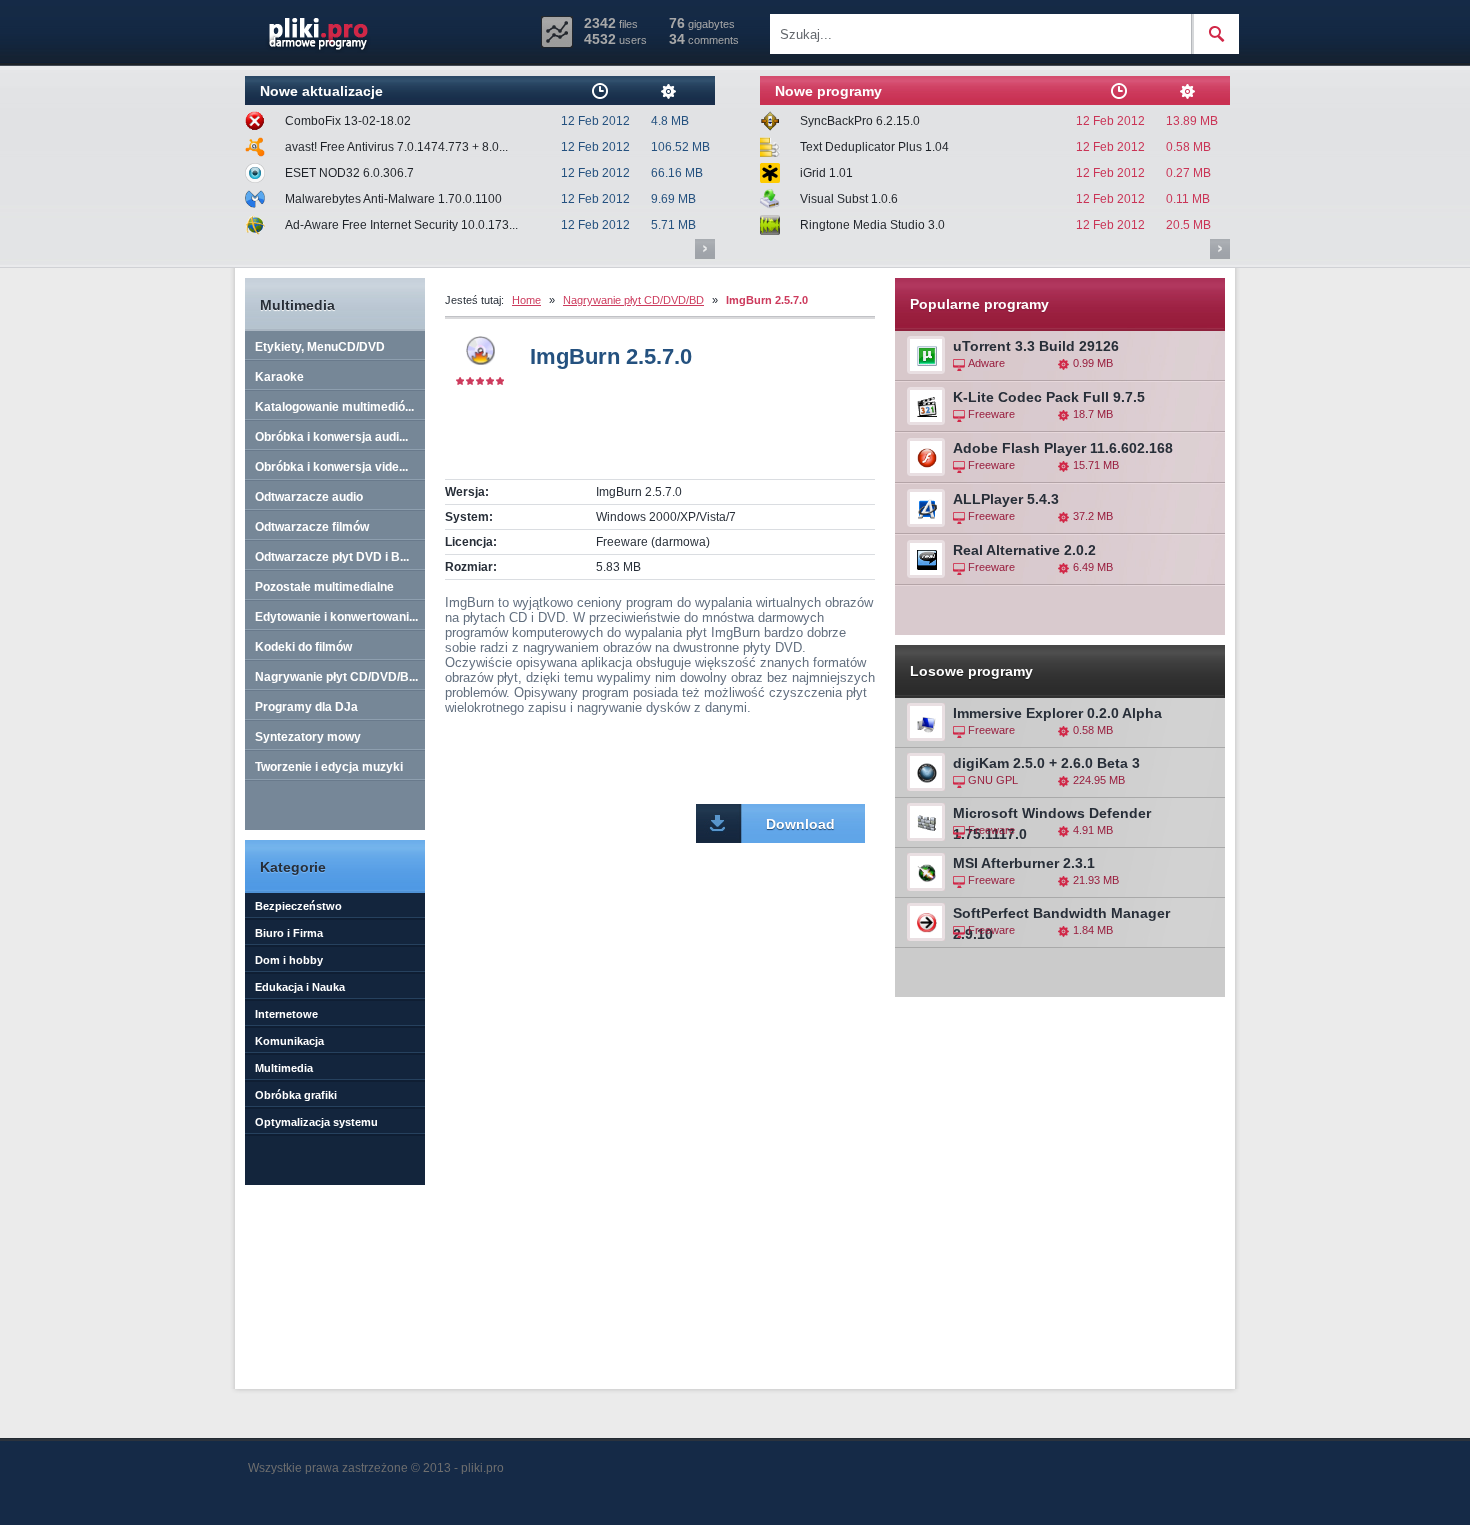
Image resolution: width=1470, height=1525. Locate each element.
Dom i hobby (289, 960)
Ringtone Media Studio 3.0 (872, 225)
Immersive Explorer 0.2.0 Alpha (1057, 713)
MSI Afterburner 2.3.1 (1024, 863)
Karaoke (279, 377)
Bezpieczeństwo (298, 906)
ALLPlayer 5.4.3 (1006, 499)
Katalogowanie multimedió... (334, 407)
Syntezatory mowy (308, 737)
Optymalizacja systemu (316, 1122)
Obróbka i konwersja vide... (331, 467)
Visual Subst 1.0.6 (849, 199)
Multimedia (284, 1068)
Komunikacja (289, 1041)
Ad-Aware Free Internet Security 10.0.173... (401, 225)
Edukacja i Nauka (300, 987)
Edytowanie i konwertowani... (336, 617)
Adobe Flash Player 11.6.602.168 (1063, 448)
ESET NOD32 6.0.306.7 (349, 173)
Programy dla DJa (306, 707)
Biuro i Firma (289, 933)
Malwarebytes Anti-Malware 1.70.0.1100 (393, 199)
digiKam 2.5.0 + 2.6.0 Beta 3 (1046, 763)
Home (526, 300)
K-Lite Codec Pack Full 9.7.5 (1049, 397)
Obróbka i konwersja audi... (331, 437)
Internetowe (286, 1014)
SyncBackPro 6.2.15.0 (860, 121)
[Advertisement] (679, 443)
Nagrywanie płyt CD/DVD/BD (633, 300)
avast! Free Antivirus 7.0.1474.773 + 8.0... (396, 147)
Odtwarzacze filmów (312, 527)
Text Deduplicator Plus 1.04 (874, 147)
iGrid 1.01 (826, 173)
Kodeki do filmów (303, 647)
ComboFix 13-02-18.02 (348, 121)
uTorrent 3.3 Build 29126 (1036, 346)
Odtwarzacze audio (309, 497)
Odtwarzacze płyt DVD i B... (332, 557)
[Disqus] (660, 1113)
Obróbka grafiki (296, 1095)
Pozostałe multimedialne (324, 587)
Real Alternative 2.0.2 (1024, 550)
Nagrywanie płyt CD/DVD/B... (336, 677)
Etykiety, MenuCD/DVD (320, 347)
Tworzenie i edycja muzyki (329, 767)
